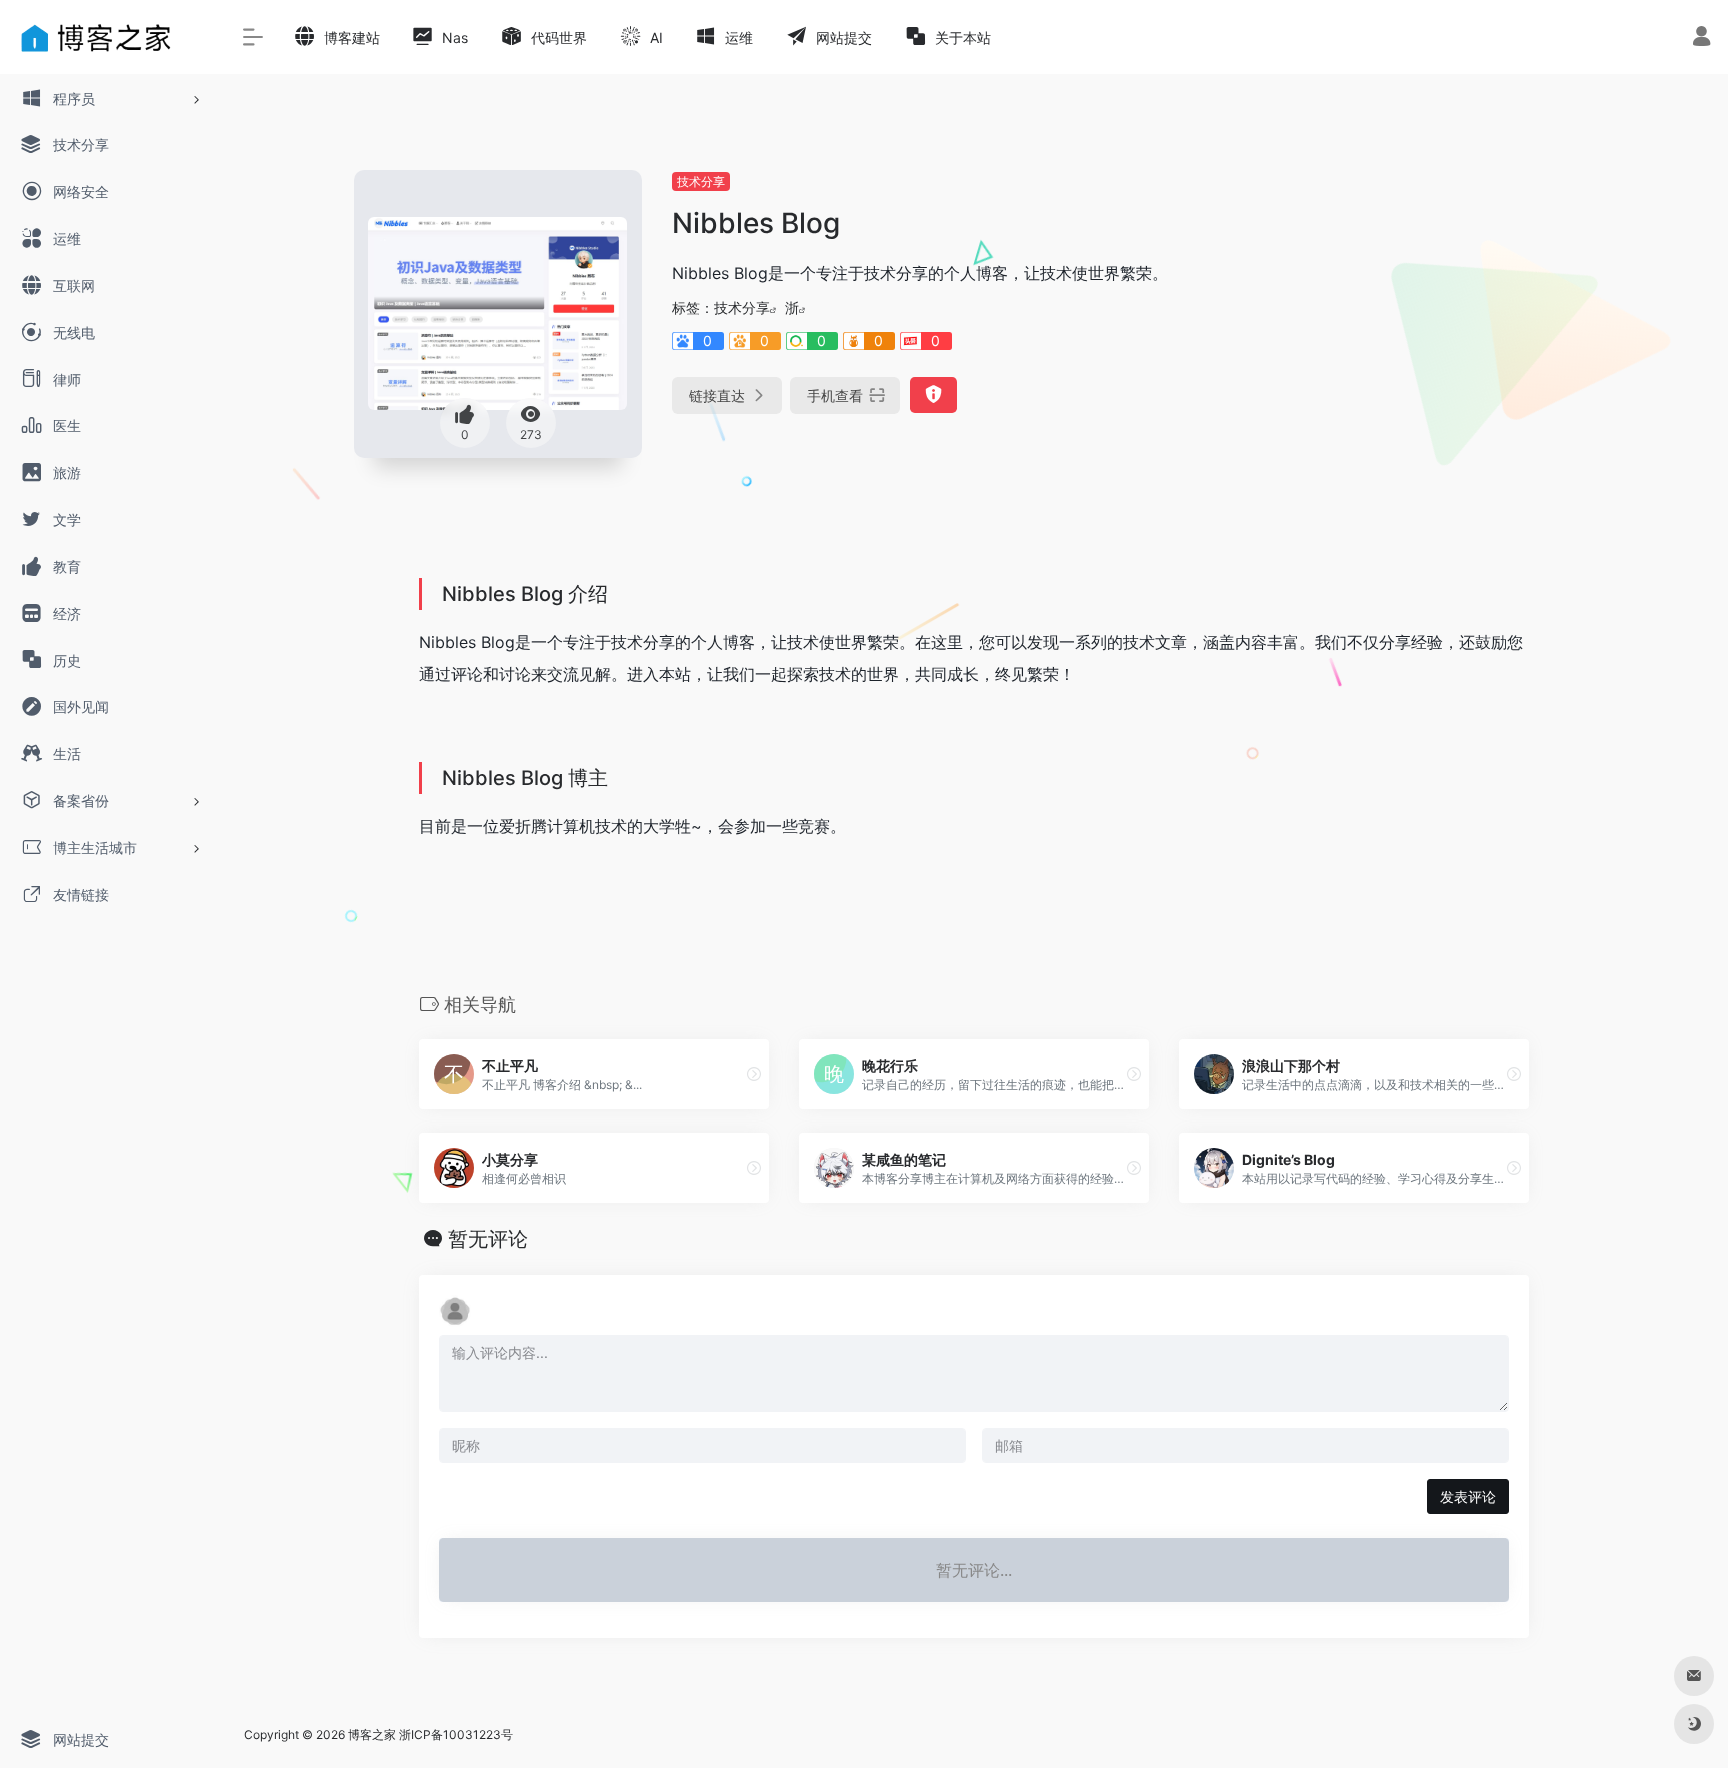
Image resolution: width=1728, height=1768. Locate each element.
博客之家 (372, 1734)
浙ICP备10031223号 (456, 1734)
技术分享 (701, 181)
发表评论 (1468, 1496)
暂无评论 (488, 1239)
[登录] (1701, 38)
